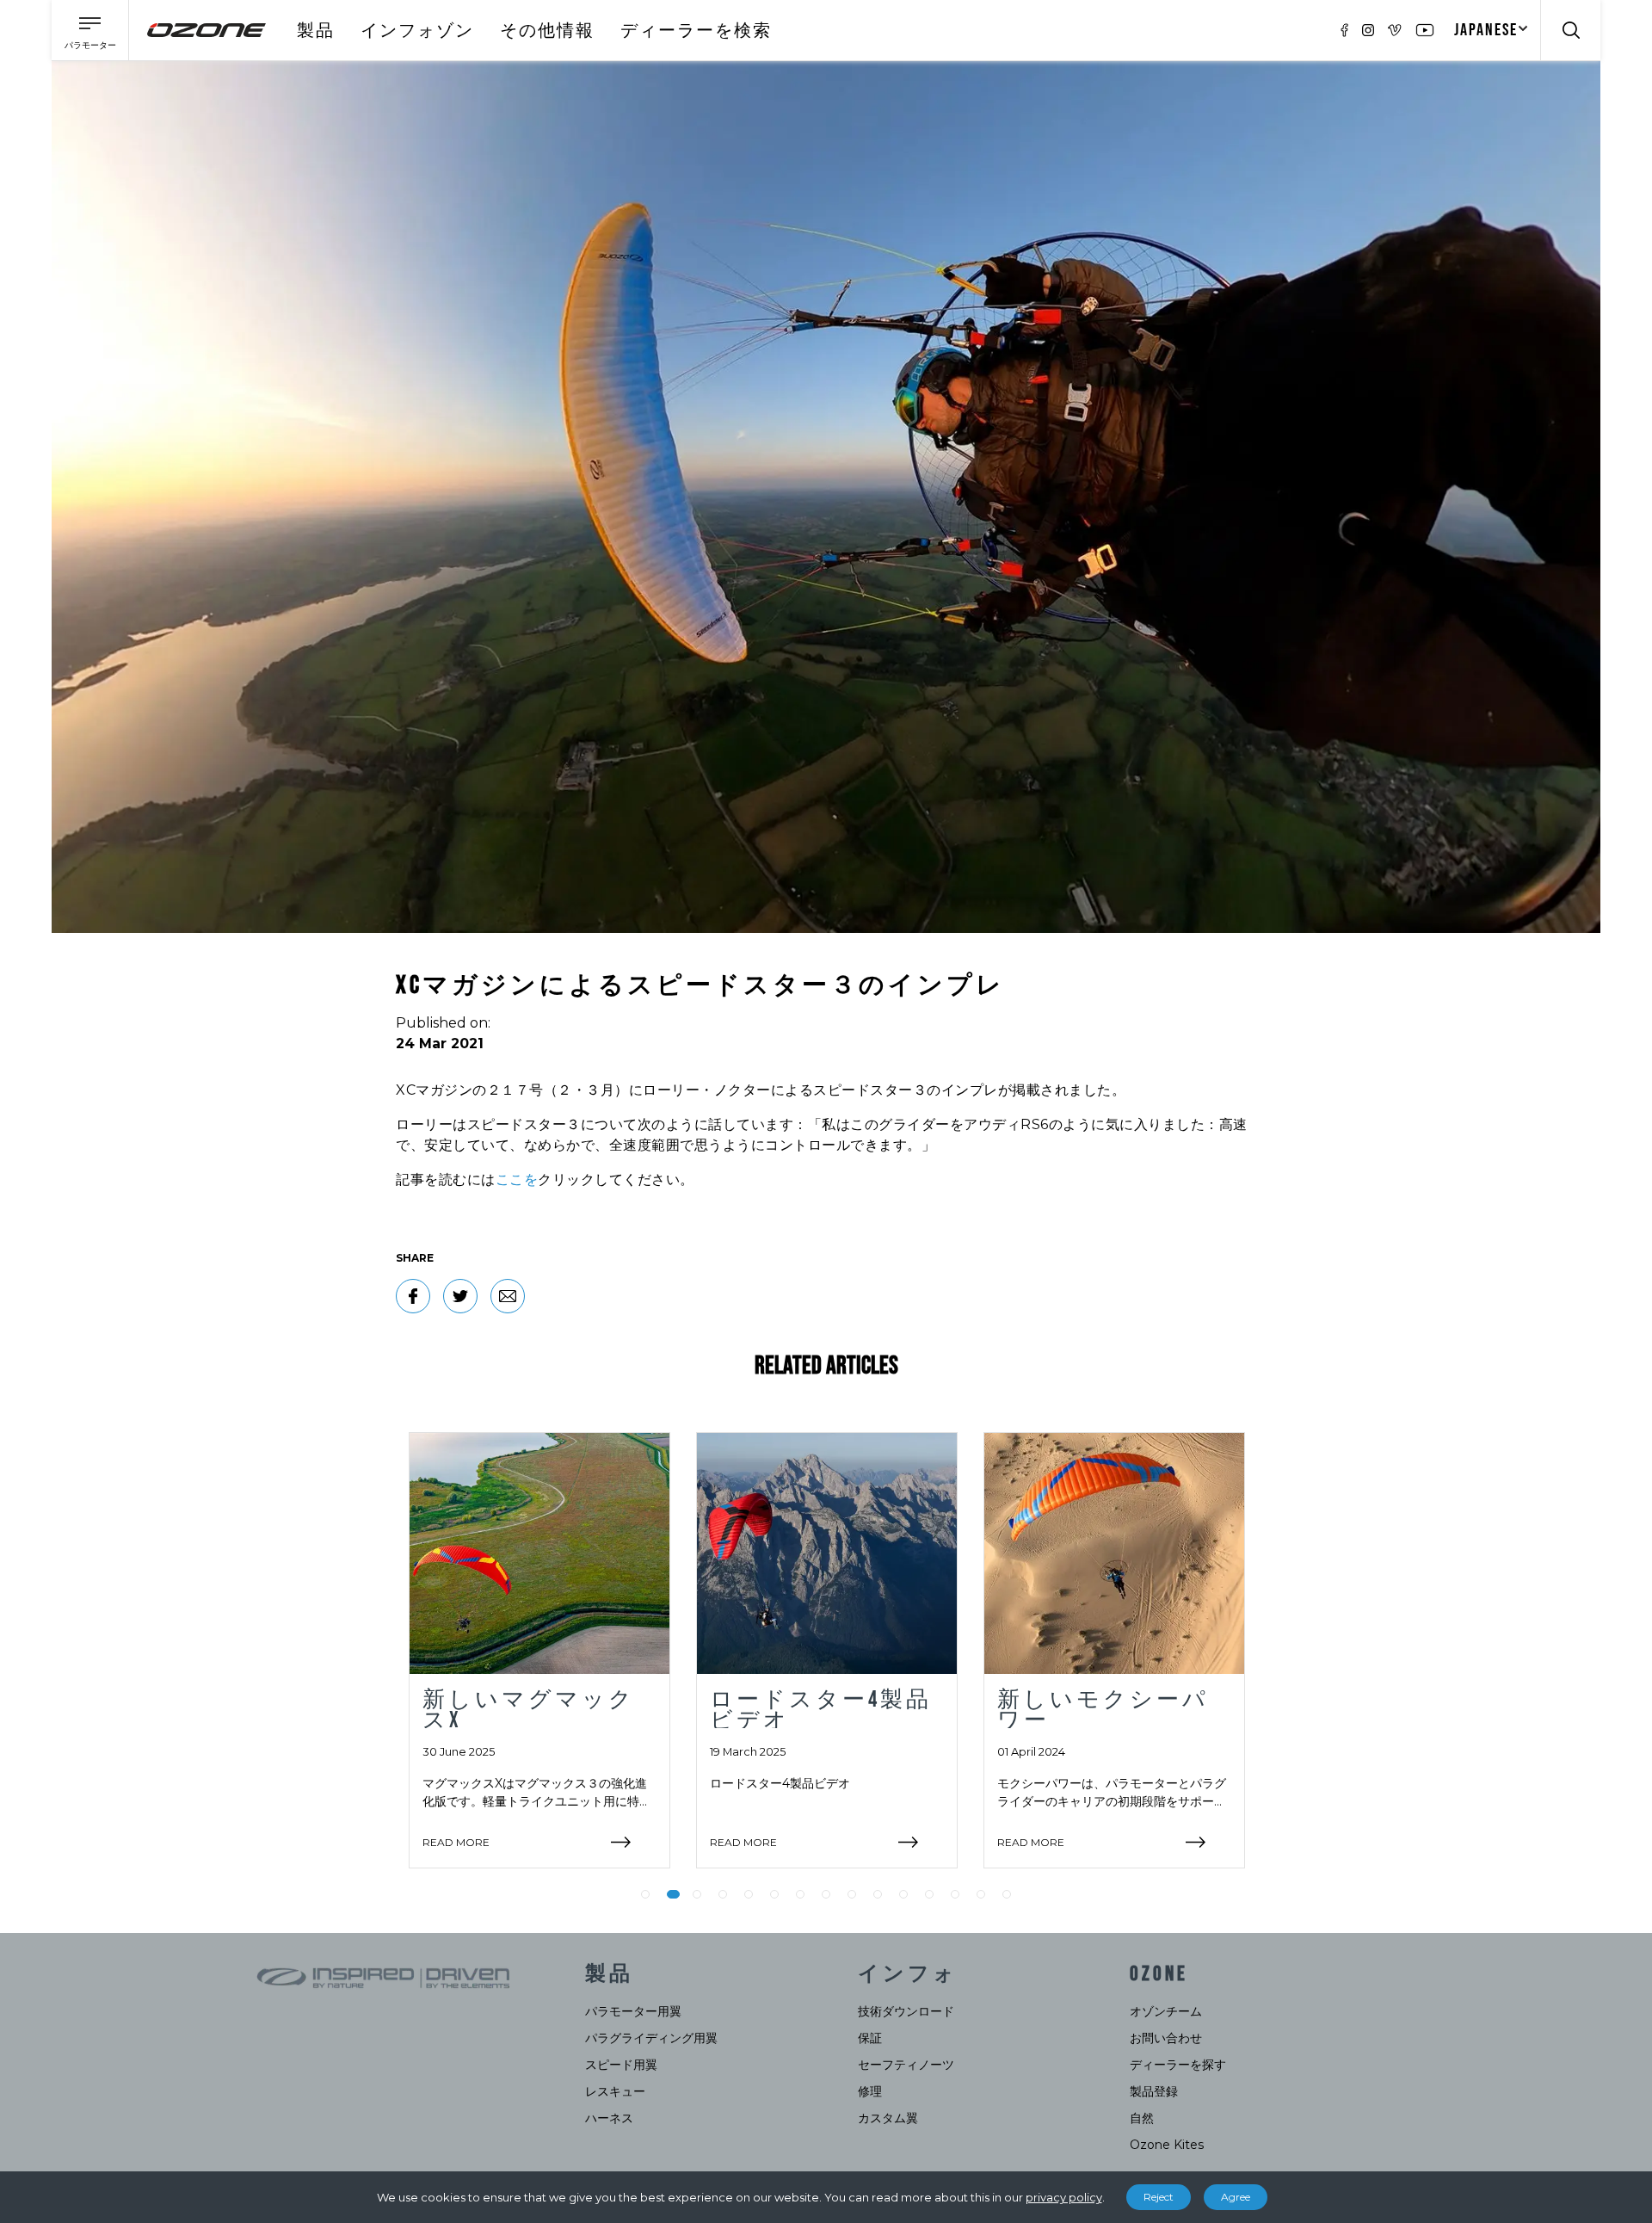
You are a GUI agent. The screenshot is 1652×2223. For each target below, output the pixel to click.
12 (929, 1894)
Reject (1159, 2197)
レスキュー (615, 2091)
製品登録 (1154, 2091)
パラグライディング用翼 (651, 2038)
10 (878, 1894)
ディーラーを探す (1178, 2065)
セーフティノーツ (906, 2065)
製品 (316, 31)
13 (955, 1894)
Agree (1236, 2197)
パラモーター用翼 (633, 2011)
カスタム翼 (888, 2118)
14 (981, 1894)
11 (903, 1894)
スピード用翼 (621, 2065)
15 (1007, 1894)
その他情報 (547, 31)
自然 (1142, 2118)
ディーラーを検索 (696, 31)
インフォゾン (417, 31)
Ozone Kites (1167, 2145)
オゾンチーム (1166, 2011)
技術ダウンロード (906, 2011)
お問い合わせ (1166, 2038)
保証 (870, 2038)
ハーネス (609, 2118)
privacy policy (1064, 2197)
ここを (517, 1179)
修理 (870, 2091)
